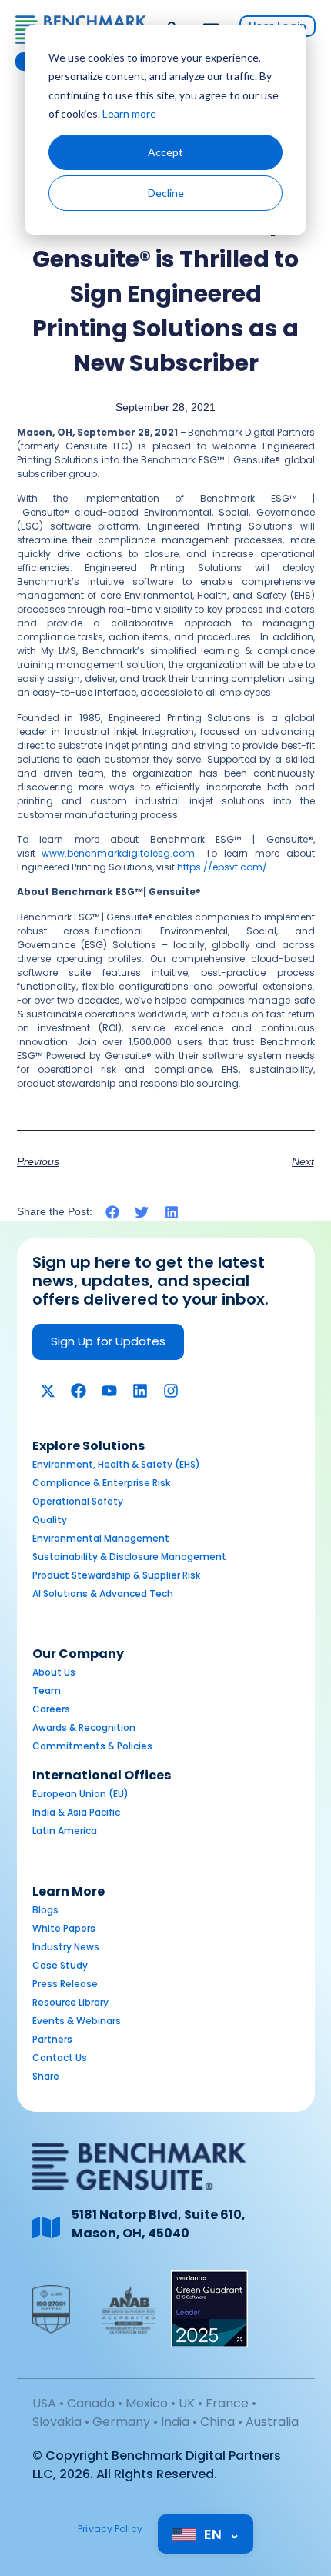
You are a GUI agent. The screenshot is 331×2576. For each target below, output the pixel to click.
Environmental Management (101, 1538)
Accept (165, 152)
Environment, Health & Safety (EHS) (116, 1464)
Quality (50, 1520)
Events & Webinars (77, 2021)
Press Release (65, 1984)
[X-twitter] (48, 1391)
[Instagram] (171, 1391)
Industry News (66, 1947)
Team (47, 1691)
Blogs (45, 1910)
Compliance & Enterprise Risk (101, 1483)
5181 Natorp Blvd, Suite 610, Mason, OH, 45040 (159, 2224)
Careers (51, 1709)
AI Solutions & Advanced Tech (103, 1594)
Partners (52, 2039)
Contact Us (60, 2058)
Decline (166, 193)
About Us (54, 1672)
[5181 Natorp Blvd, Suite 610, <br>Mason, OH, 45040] (46, 2227)
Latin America (65, 1831)
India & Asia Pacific (76, 1812)
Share (46, 2076)
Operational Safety (78, 1501)
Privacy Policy (110, 2529)
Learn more (129, 114)
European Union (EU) (80, 1794)
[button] (113, 1213)
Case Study (60, 1965)
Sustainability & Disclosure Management (129, 1557)
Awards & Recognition (84, 1727)
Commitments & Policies (92, 1746)
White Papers (64, 1928)
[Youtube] (109, 1391)
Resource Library (70, 2002)
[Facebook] (79, 1391)
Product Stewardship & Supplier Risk (116, 1575)
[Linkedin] (140, 1391)
